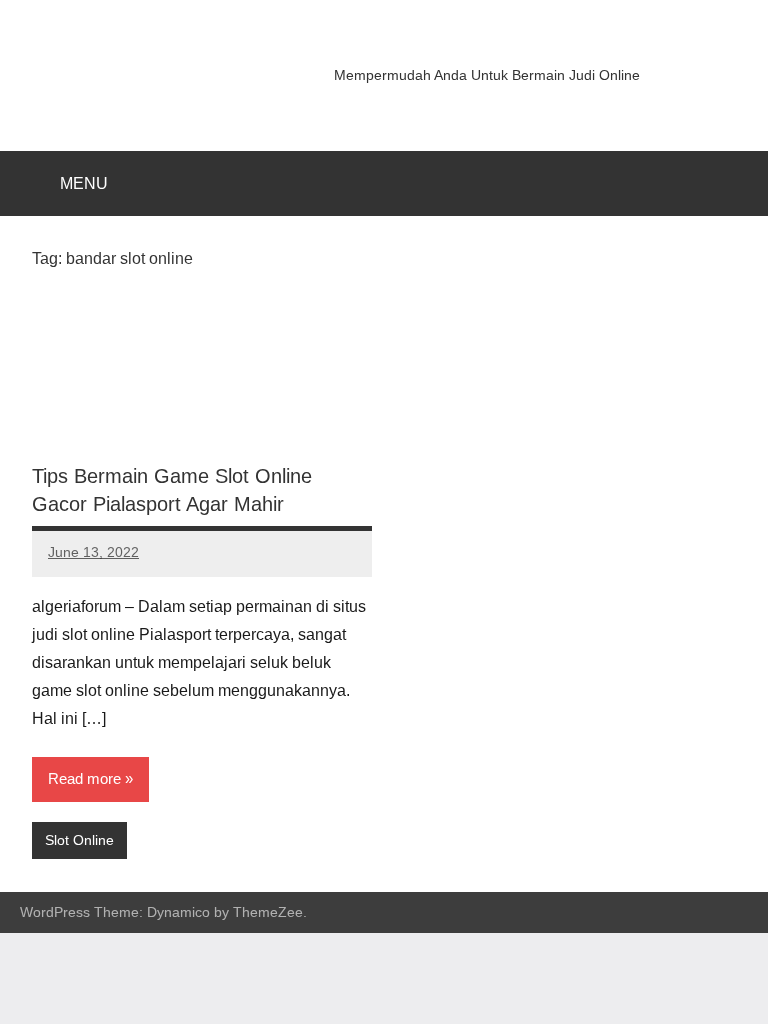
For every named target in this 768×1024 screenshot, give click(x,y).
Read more (84, 778)
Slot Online (79, 840)
